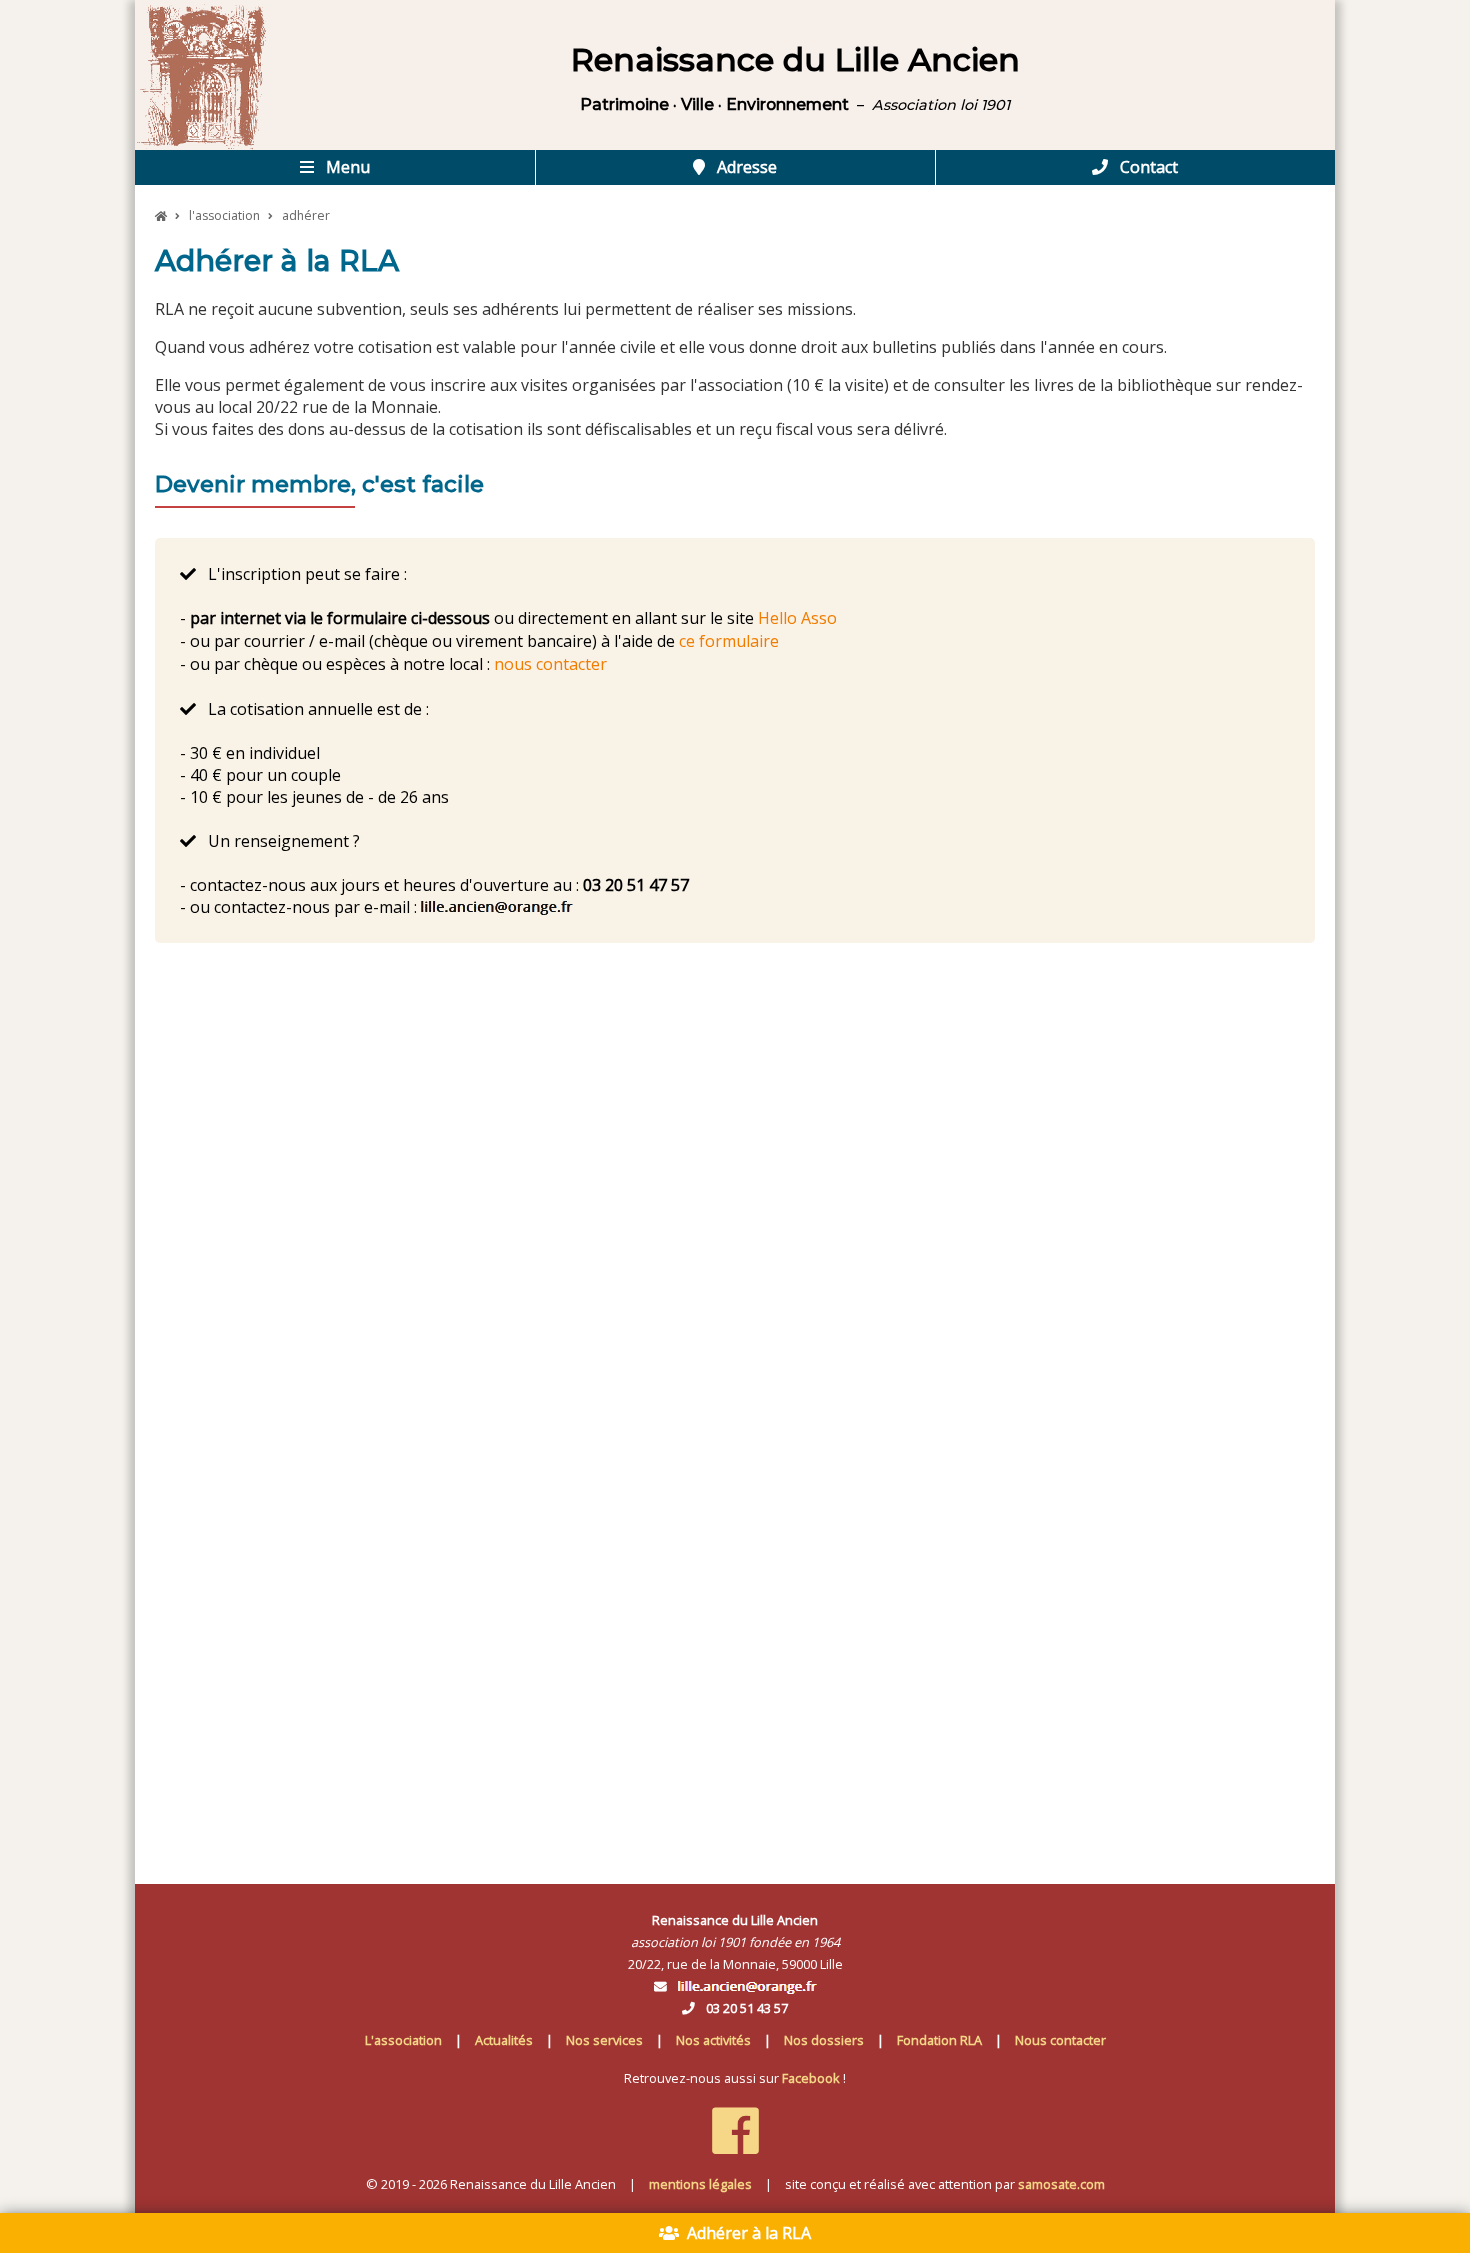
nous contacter (550, 664)
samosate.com (1061, 2184)
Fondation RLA (939, 2040)
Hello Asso (797, 618)
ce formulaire (729, 641)
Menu (346, 167)
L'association (403, 2040)
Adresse (745, 167)
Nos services (604, 2040)
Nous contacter (1060, 2040)
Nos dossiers (824, 2040)
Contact (1147, 167)
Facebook (811, 2078)
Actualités (504, 2040)
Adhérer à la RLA (745, 2233)
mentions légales (700, 2184)
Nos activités (713, 2040)
